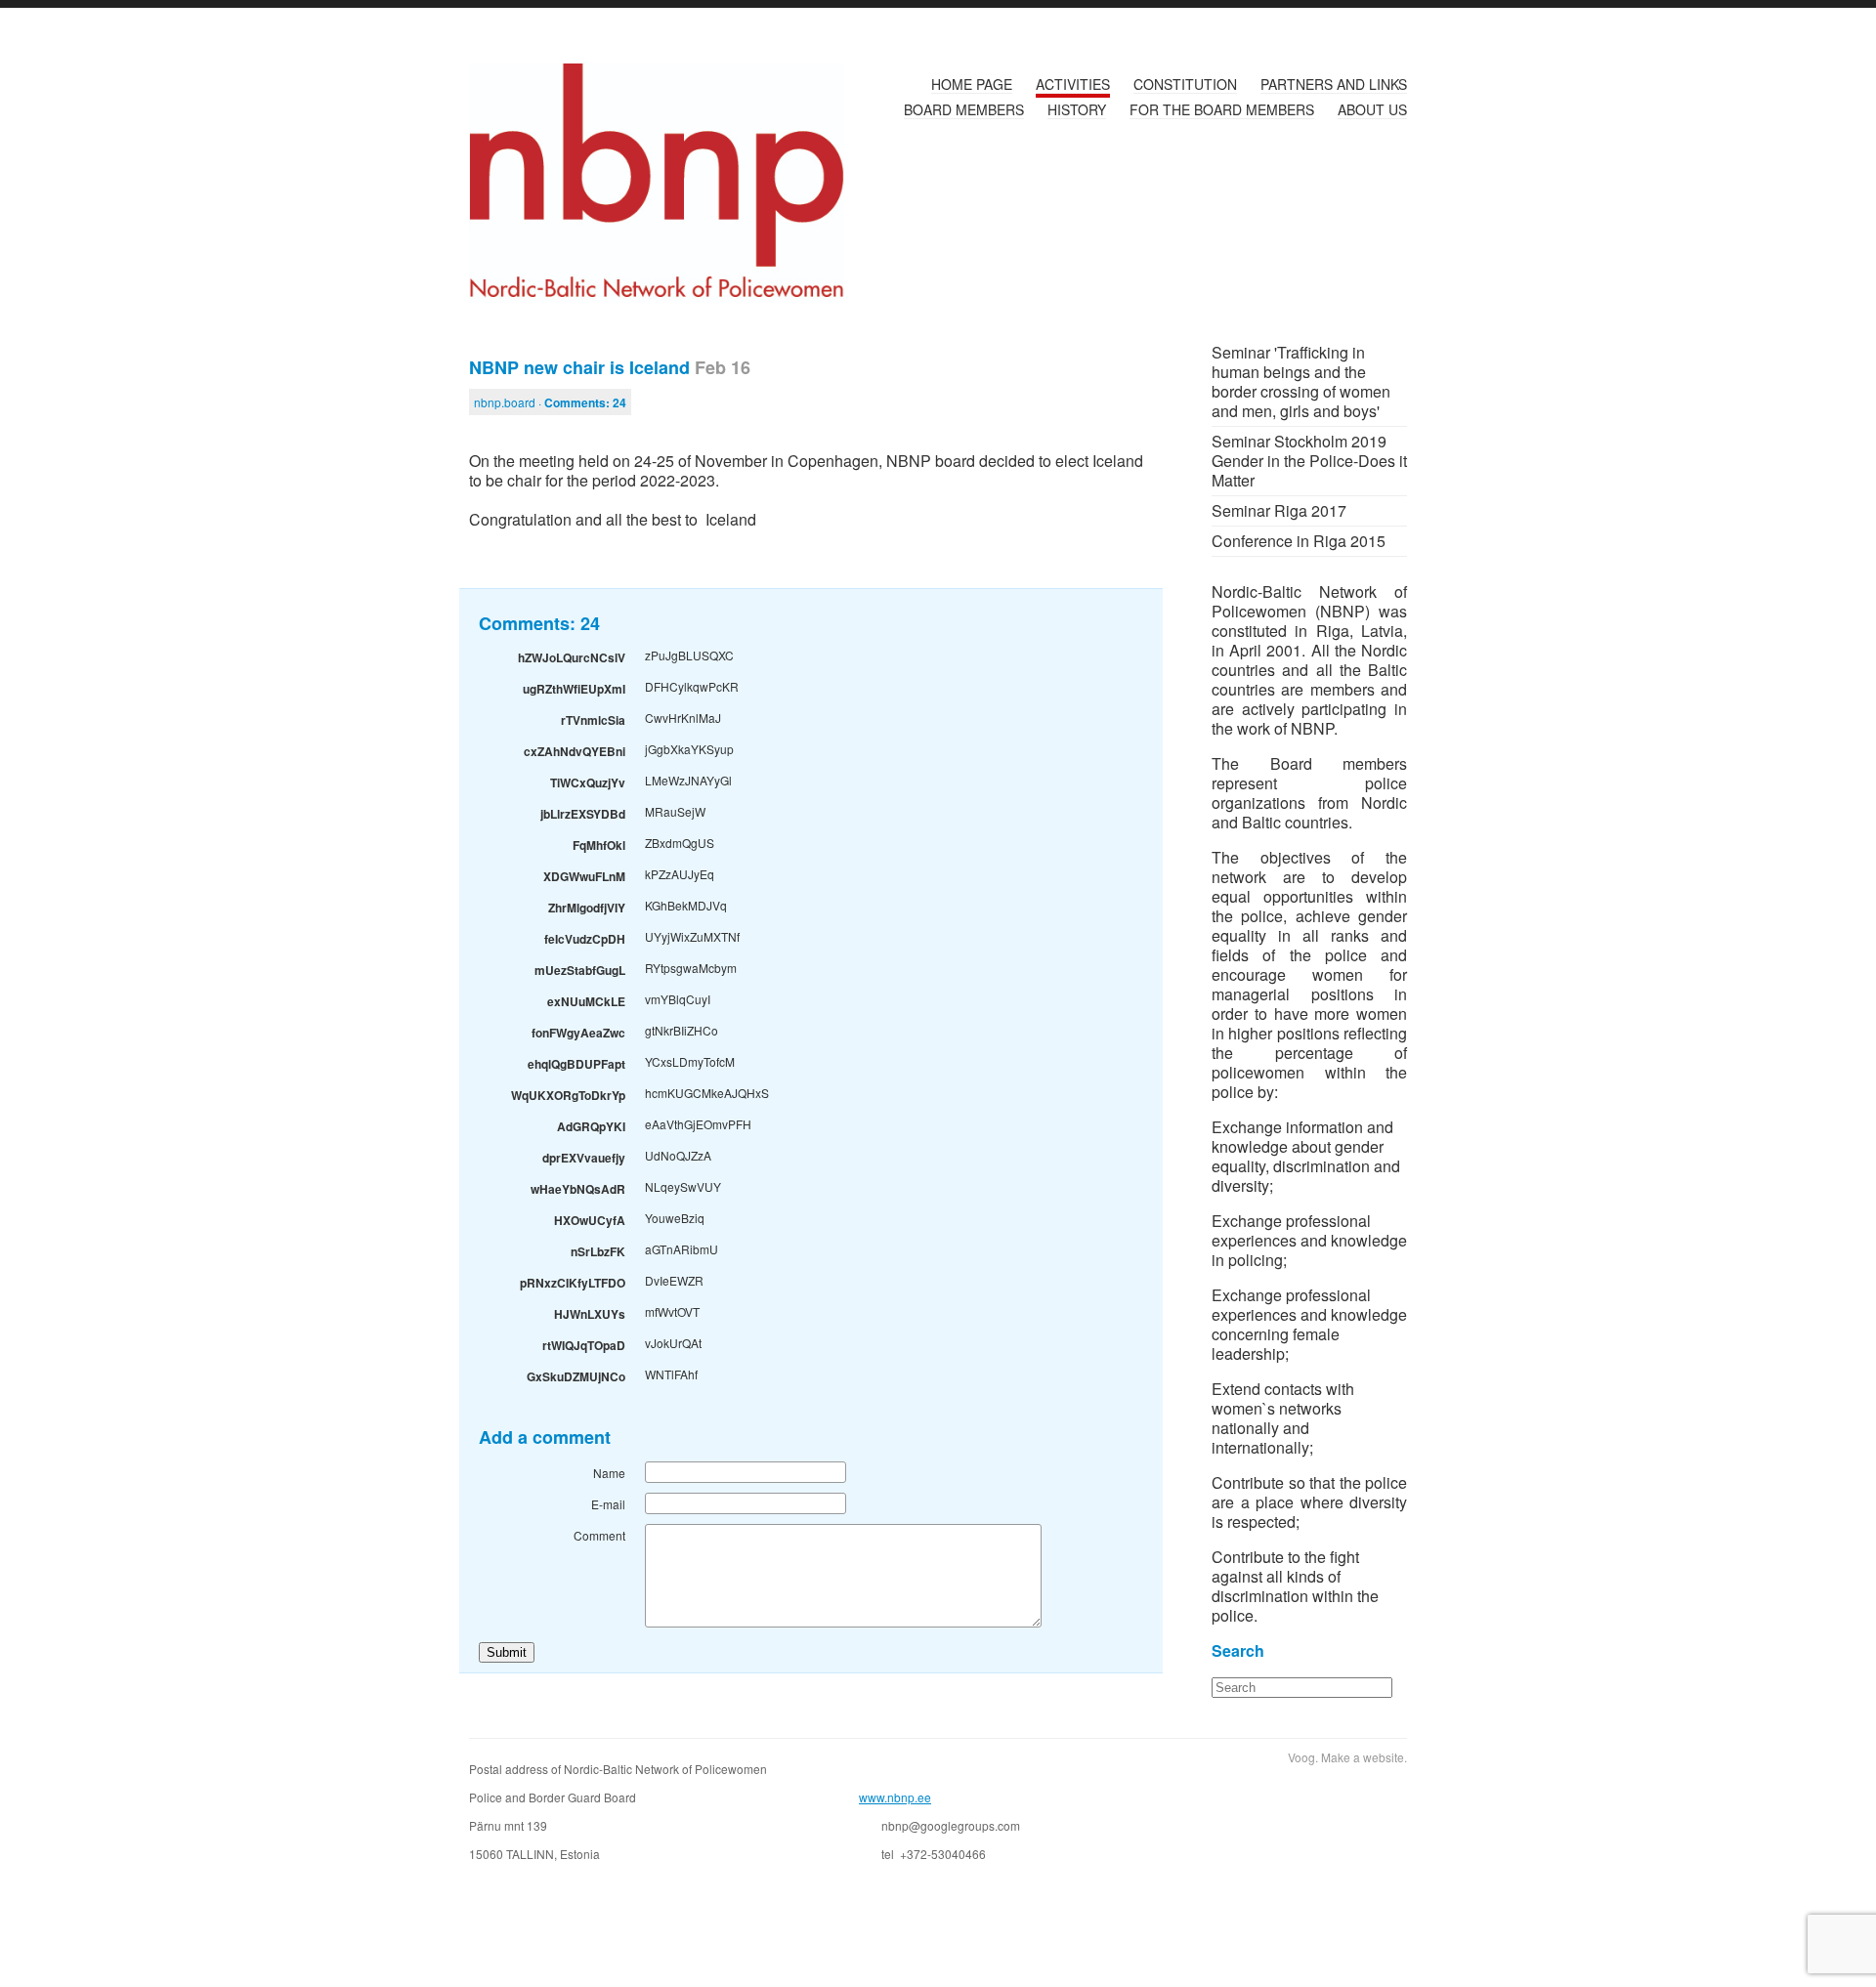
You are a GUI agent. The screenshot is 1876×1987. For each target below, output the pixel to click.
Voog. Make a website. (1347, 1757)
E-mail (608, 1504)
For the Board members (1222, 109)
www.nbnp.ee (895, 1797)
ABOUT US (1372, 109)
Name (609, 1473)
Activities (1073, 84)
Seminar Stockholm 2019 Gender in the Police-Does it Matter (1309, 461)
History (1077, 109)
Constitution (1185, 84)
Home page (972, 84)
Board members (964, 109)
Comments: (585, 402)
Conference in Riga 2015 (1299, 541)
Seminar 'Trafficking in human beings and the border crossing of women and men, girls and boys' (1301, 381)
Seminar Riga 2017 (1279, 510)
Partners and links (1334, 84)
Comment (599, 1535)
